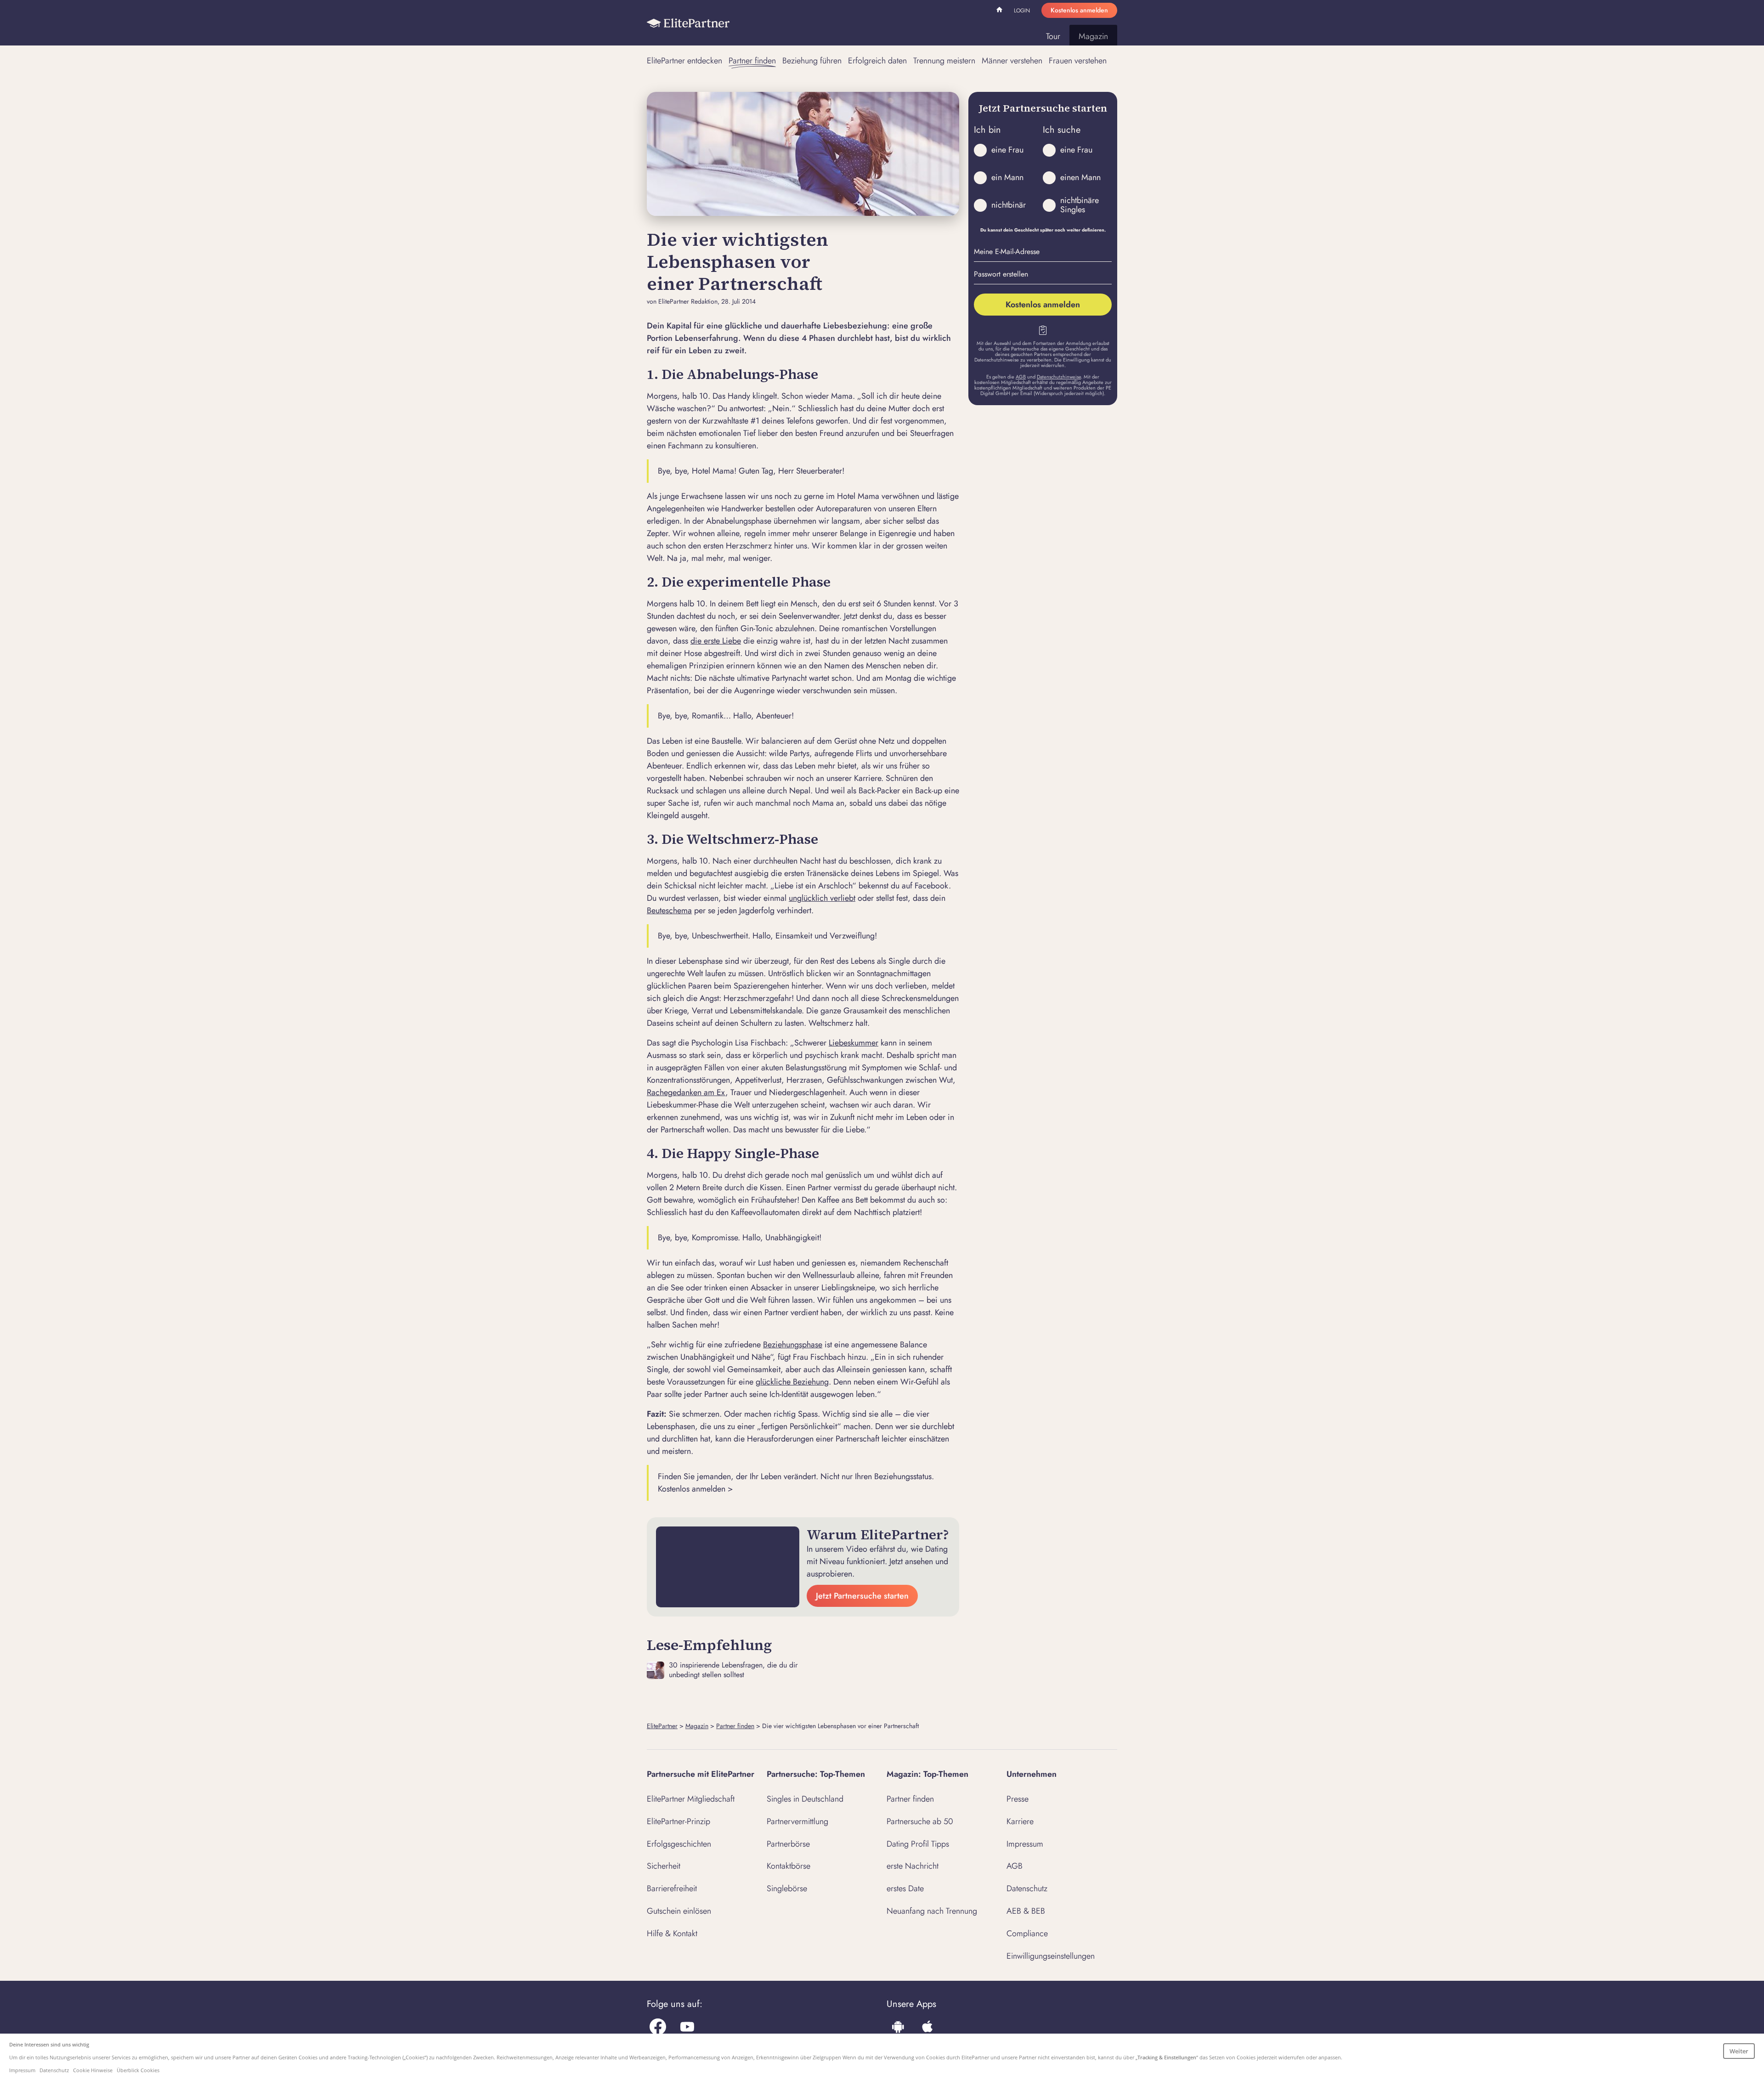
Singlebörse (787, 1888)
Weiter (1739, 2051)
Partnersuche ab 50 (920, 1821)
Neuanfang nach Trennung (932, 1911)
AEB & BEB (1026, 1911)
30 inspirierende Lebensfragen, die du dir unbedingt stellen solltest (733, 1670)
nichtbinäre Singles (1080, 205)
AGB (1021, 377)
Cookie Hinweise (93, 2070)
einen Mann (1080, 177)
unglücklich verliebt (822, 898)
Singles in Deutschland (805, 1799)
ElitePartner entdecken (684, 61)
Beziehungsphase (793, 1345)
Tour (1053, 36)
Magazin (1093, 36)
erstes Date (905, 1888)
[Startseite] (688, 23)
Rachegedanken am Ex (686, 1092)
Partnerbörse (788, 1844)
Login (1022, 11)
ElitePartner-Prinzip (678, 1821)
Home (1001, 11)
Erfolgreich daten (877, 61)
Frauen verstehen (1078, 61)
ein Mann (1007, 177)
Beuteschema (669, 910)
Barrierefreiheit (672, 1888)
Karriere (1020, 1821)
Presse (1018, 1799)
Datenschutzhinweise (1059, 377)
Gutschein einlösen (679, 1911)
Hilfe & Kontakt (672, 1933)
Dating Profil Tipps (918, 1844)
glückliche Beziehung (792, 1382)
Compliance (1027, 1933)
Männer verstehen (1012, 61)
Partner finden (752, 61)
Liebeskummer (854, 1043)
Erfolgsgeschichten (679, 1844)
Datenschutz (1027, 1888)
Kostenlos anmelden (1079, 10)
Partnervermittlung (797, 1821)
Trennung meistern (944, 61)
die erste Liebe (716, 641)
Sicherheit (664, 1866)
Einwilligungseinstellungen (1051, 1956)
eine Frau (1007, 150)
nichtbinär (1009, 205)
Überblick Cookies (138, 2070)
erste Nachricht (913, 1866)
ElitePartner (662, 1726)
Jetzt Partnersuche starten (862, 1596)
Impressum (1025, 1844)
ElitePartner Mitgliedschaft (691, 1799)
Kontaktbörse (789, 1866)
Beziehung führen (812, 61)
